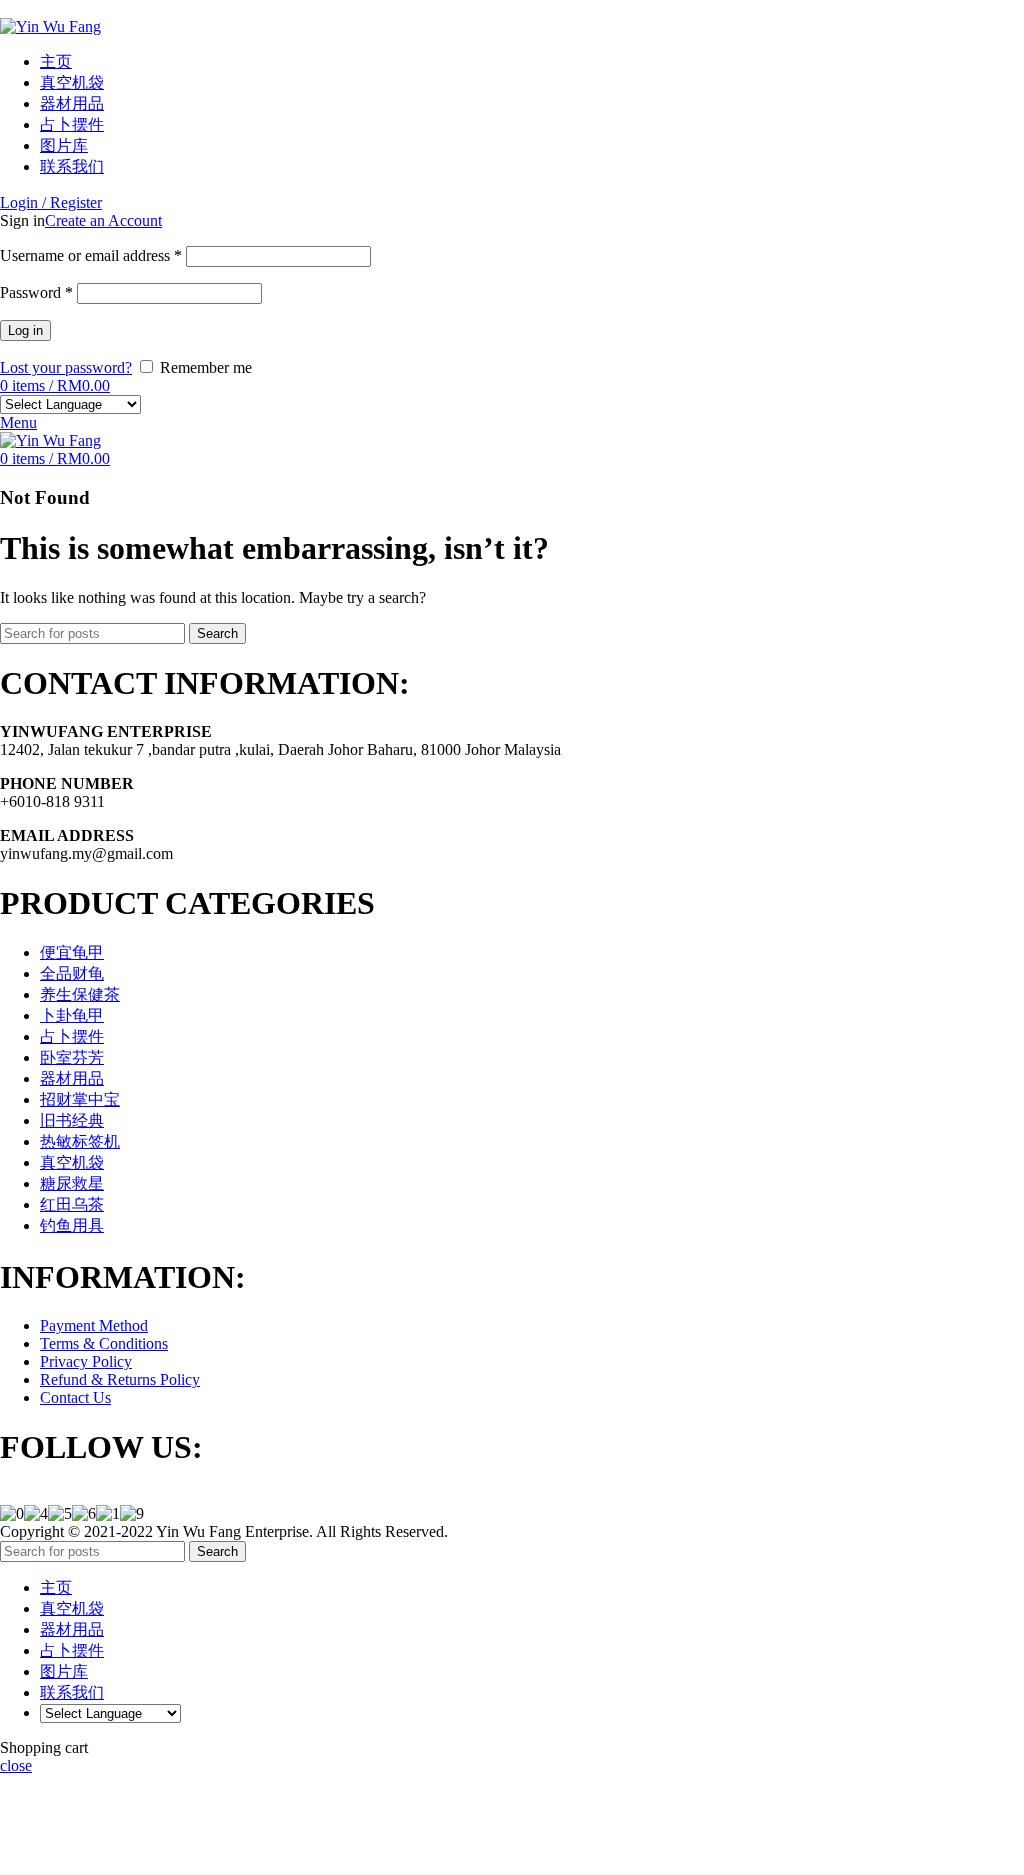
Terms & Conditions (104, 1343)
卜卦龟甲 (72, 1015)
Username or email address (91, 255)
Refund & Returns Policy (120, 1379)
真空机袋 (72, 1162)
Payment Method (94, 1325)
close (16, 1765)
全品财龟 (72, 973)
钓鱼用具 (72, 1225)
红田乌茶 (72, 1204)
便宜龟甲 (72, 952)
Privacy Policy (86, 1361)
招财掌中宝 (80, 1099)
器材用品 (72, 1078)
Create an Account (103, 220)
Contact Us (75, 1397)
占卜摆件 (72, 1036)
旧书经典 (72, 1120)
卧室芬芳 (72, 1057)
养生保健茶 (80, 994)
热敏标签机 (80, 1141)
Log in (25, 330)
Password (36, 292)
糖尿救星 (72, 1183)
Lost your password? (66, 367)
